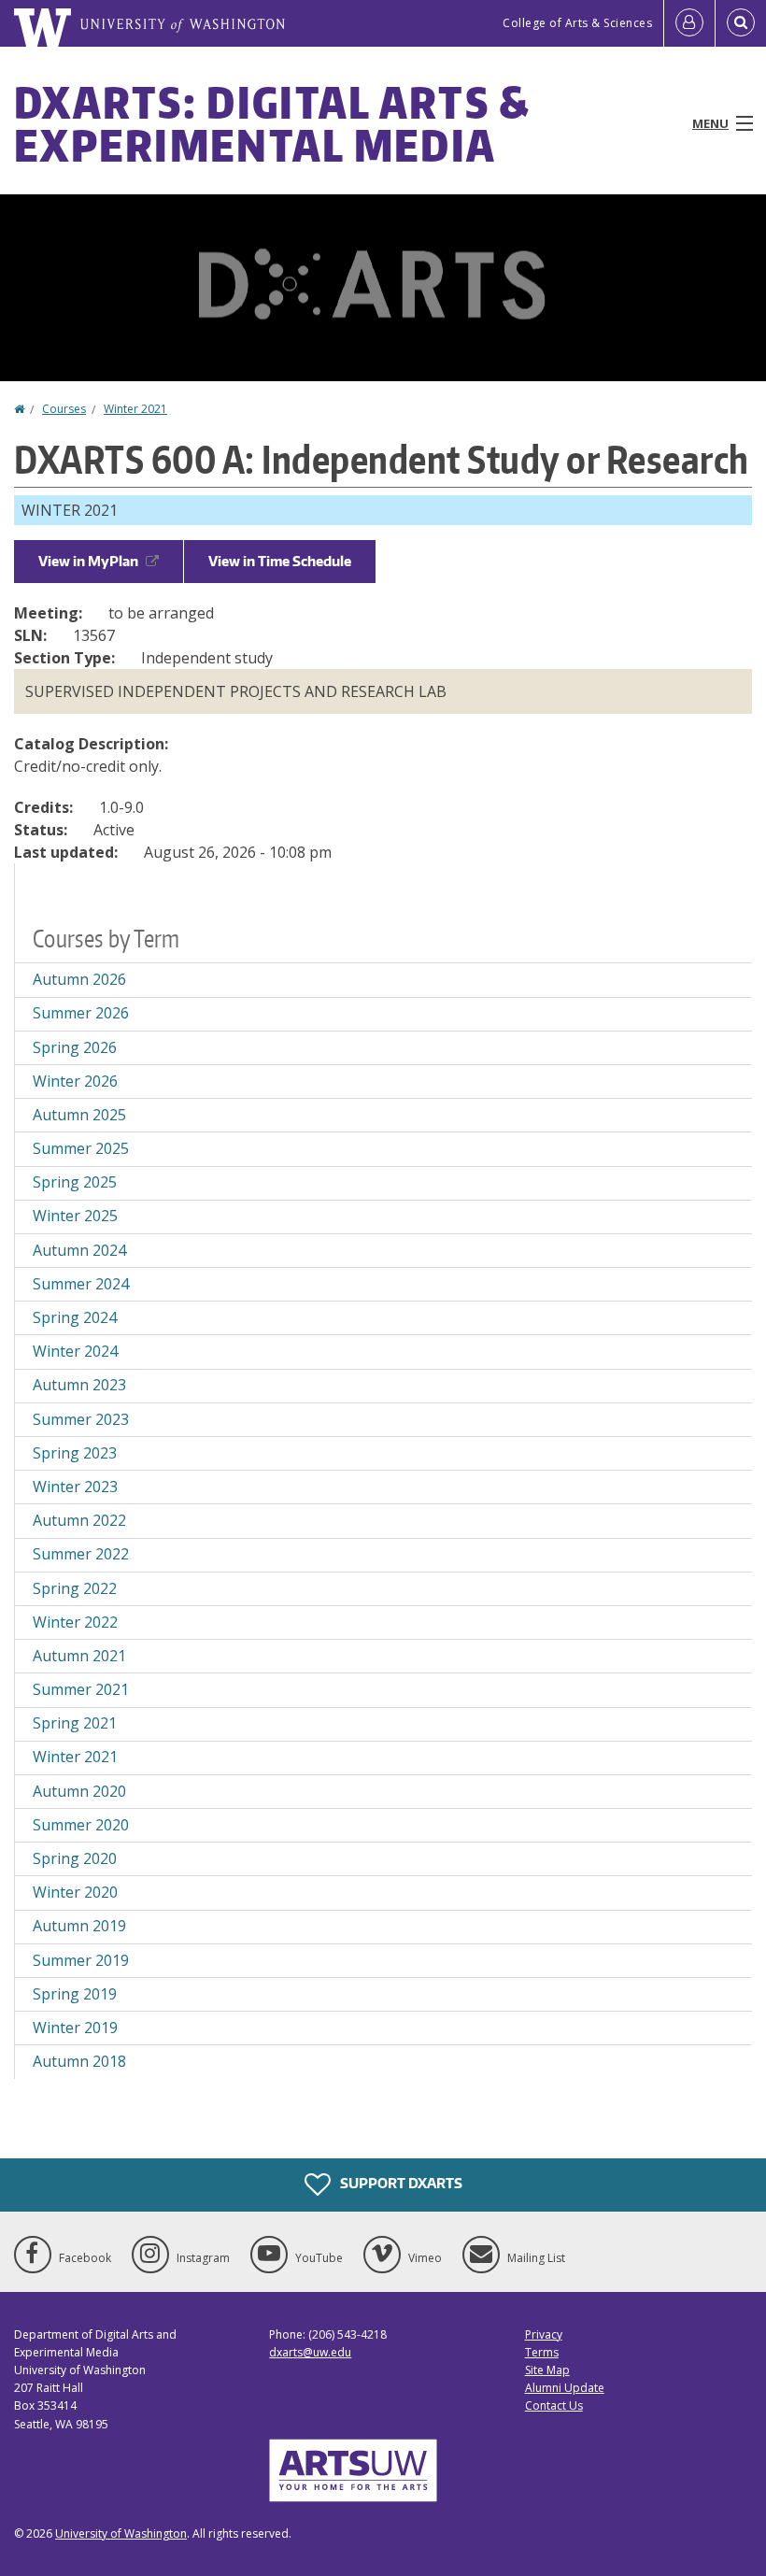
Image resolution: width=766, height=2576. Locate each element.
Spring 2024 (75, 1317)
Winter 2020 (75, 1892)
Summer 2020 (81, 1825)
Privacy (544, 2334)
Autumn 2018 (79, 2061)
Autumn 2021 (79, 1656)
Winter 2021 (135, 409)
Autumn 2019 (79, 1926)
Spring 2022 (75, 1588)
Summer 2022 (81, 1554)
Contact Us (554, 2405)
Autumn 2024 (79, 1250)
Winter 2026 (75, 1081)
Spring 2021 (75, 1723)
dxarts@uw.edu (310, 2352)
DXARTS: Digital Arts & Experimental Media (272, 123)
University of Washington (121, 2533)
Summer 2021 (81, 1689)
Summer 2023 (81, 1419)
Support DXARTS (400, 2182)
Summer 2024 (81, 1284)
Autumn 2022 (79, 1520)
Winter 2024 (75, 1351)
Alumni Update (565, 2388)
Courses (64, 409)
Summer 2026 (81, 1013)
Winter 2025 (75, 1216)
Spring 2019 (75, 1994)
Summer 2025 (81, 1148)
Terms (542, 2352)
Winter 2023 (75, 1487)
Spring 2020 (75, 1858)
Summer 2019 (81, 1960)
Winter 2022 (75, 1622)
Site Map (547, 2370)
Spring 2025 (75, 1182)
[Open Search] (741, 23)
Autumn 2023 (79, 1385)
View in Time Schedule (280, 561)
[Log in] (689, 23)
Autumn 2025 (79, 1115)
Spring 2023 (75, 1453)
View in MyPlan (88, 561)
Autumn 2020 (79, 1791)
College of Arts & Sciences (577, 23)
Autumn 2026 (79, 979)
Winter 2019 (75, 2028)
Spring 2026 (75, 1047)
